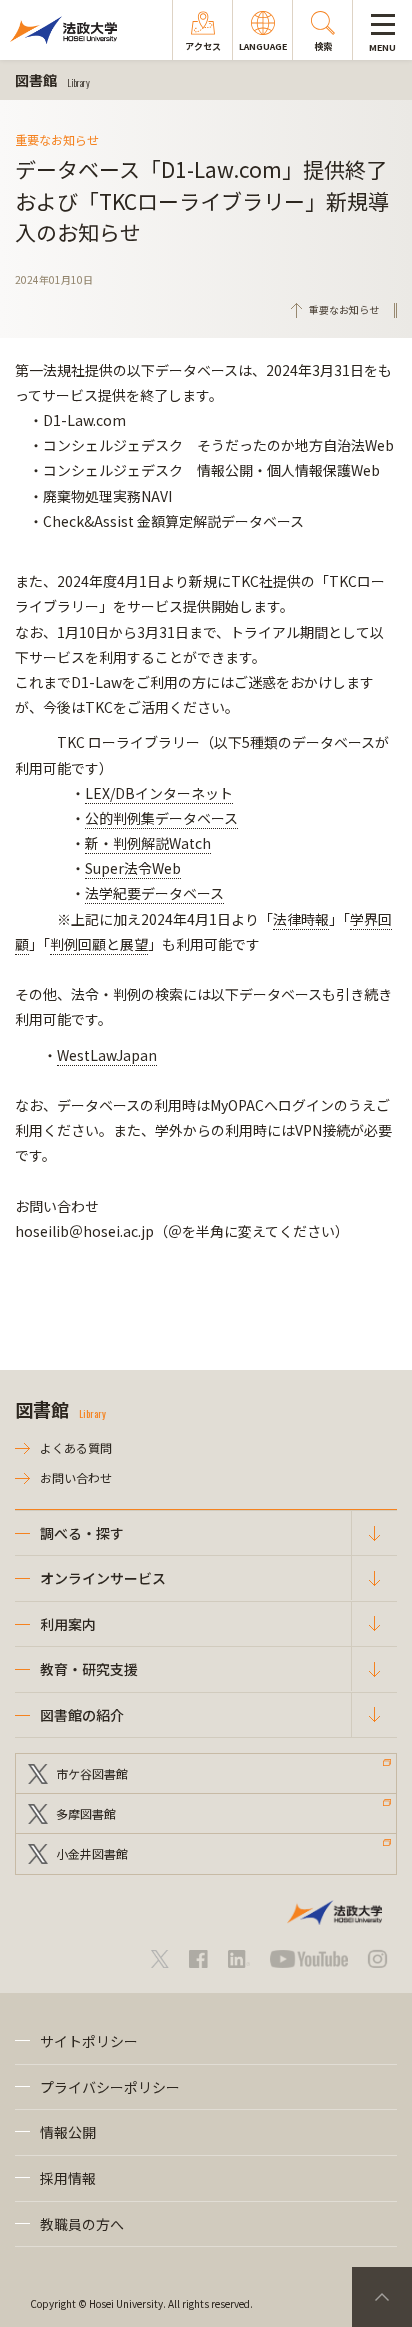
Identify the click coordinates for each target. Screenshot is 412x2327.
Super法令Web (133, 868)
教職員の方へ (82, 2224)
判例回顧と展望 (99, 944)
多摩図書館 (86, 1813)
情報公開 (68, 2132)
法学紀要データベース (154, 893)
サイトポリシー (89, 2041)
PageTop (382, 2297)
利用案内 (68, 1624)
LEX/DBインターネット (159, 793)
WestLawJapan (107, 1055)
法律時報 (301, 919)
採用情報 (68, 2178)
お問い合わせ (76, 1477)
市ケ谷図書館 (92, 1773)
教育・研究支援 (89, 1669)
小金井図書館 (92, 1853)
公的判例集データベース (161, 818)
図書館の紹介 (82, 1715)
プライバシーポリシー (110, 2087)
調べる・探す (82, 1533)
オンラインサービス (103, 1578)
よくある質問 (76, 1447)
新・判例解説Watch (148, 843)
